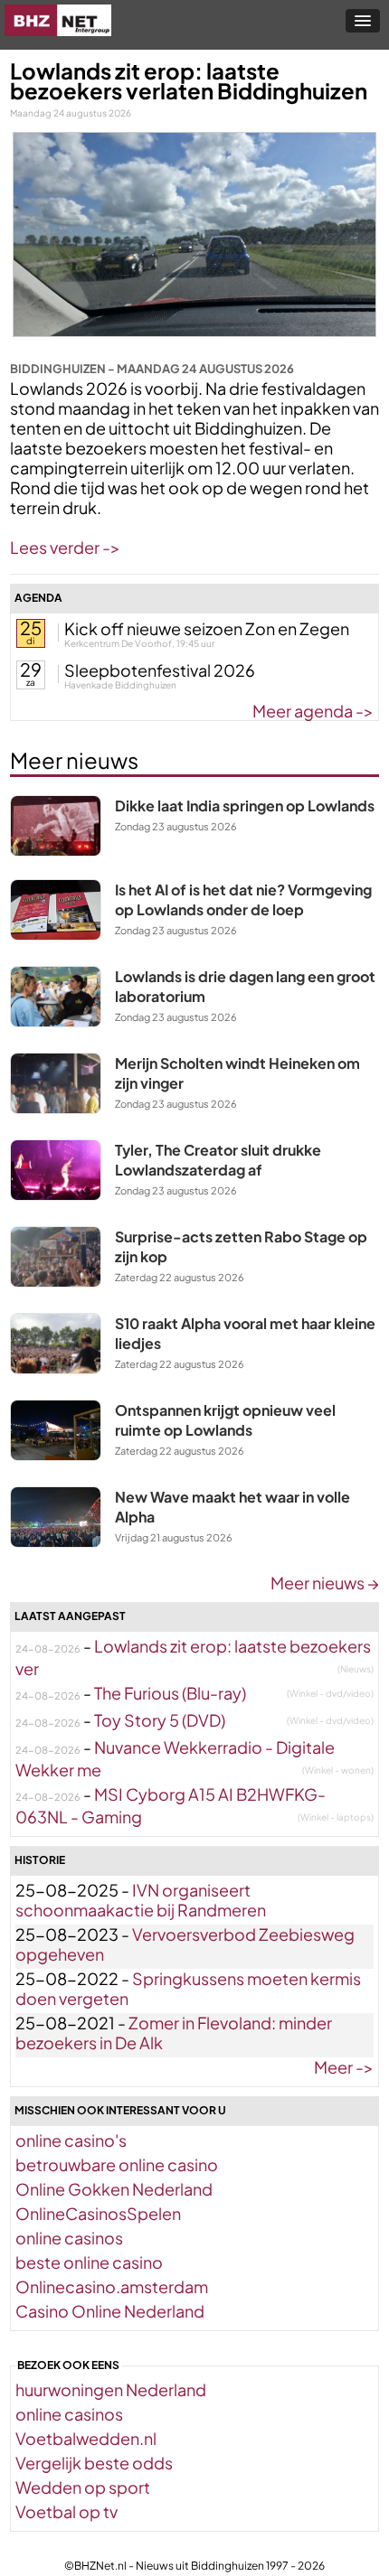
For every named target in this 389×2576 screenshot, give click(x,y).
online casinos (69, 2238)
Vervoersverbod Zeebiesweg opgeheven (185, 1944)
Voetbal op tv (66, 2511)
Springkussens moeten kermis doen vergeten (188, 1988)
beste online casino (89, 2262)
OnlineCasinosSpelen (98, 2213)
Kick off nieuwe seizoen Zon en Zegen (207, 628)
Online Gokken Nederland (114, 2189)
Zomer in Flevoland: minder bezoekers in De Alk (174, 2033)
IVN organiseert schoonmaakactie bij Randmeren (141, 1900)
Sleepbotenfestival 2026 (160, 670)
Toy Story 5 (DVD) (160, 1720)
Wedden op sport (83, 2487)
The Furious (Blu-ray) (170, 1693)
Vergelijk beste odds (94, 2463)
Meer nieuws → (325, 1583)
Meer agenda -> (313, 711)
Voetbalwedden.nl (86, 2438)
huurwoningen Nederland (111, 2389)
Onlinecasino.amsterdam (112, 2286)
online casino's (71, 2140)
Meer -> (344, 2067)
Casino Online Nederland (110, 2311)
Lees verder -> (65, 547)
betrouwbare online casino (117, 2164)
